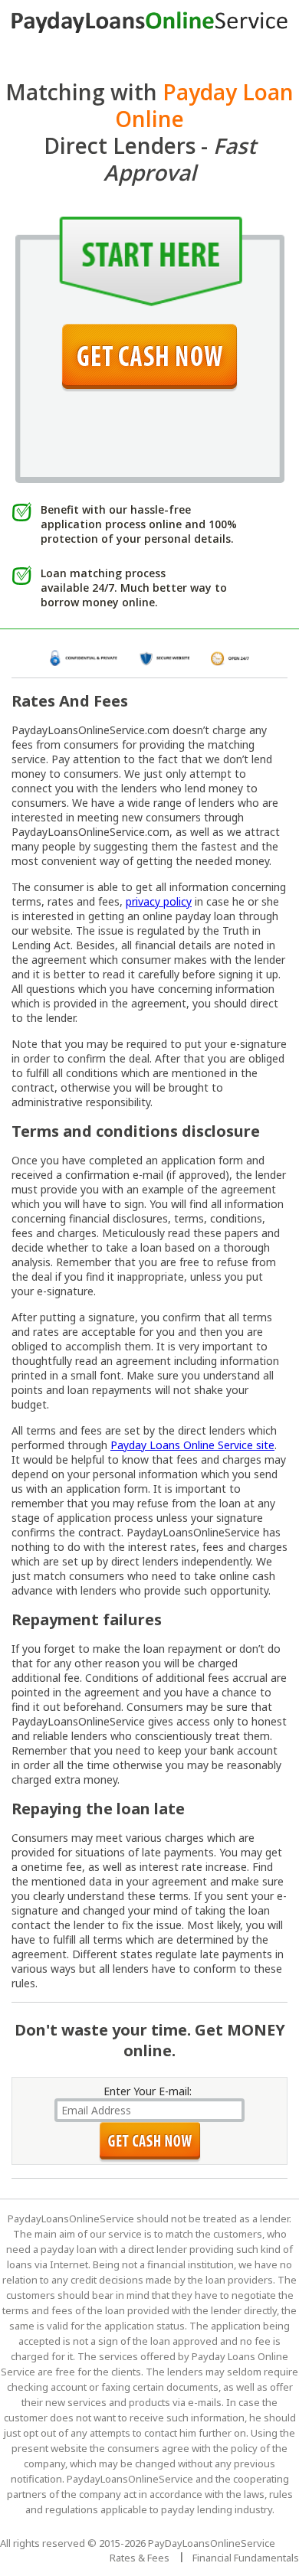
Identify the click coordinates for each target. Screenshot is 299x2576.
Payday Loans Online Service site (192, 1445)
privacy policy (159, 901)
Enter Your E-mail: (148, 2091)
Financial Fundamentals (246, 2558)
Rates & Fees (140, 2558)
